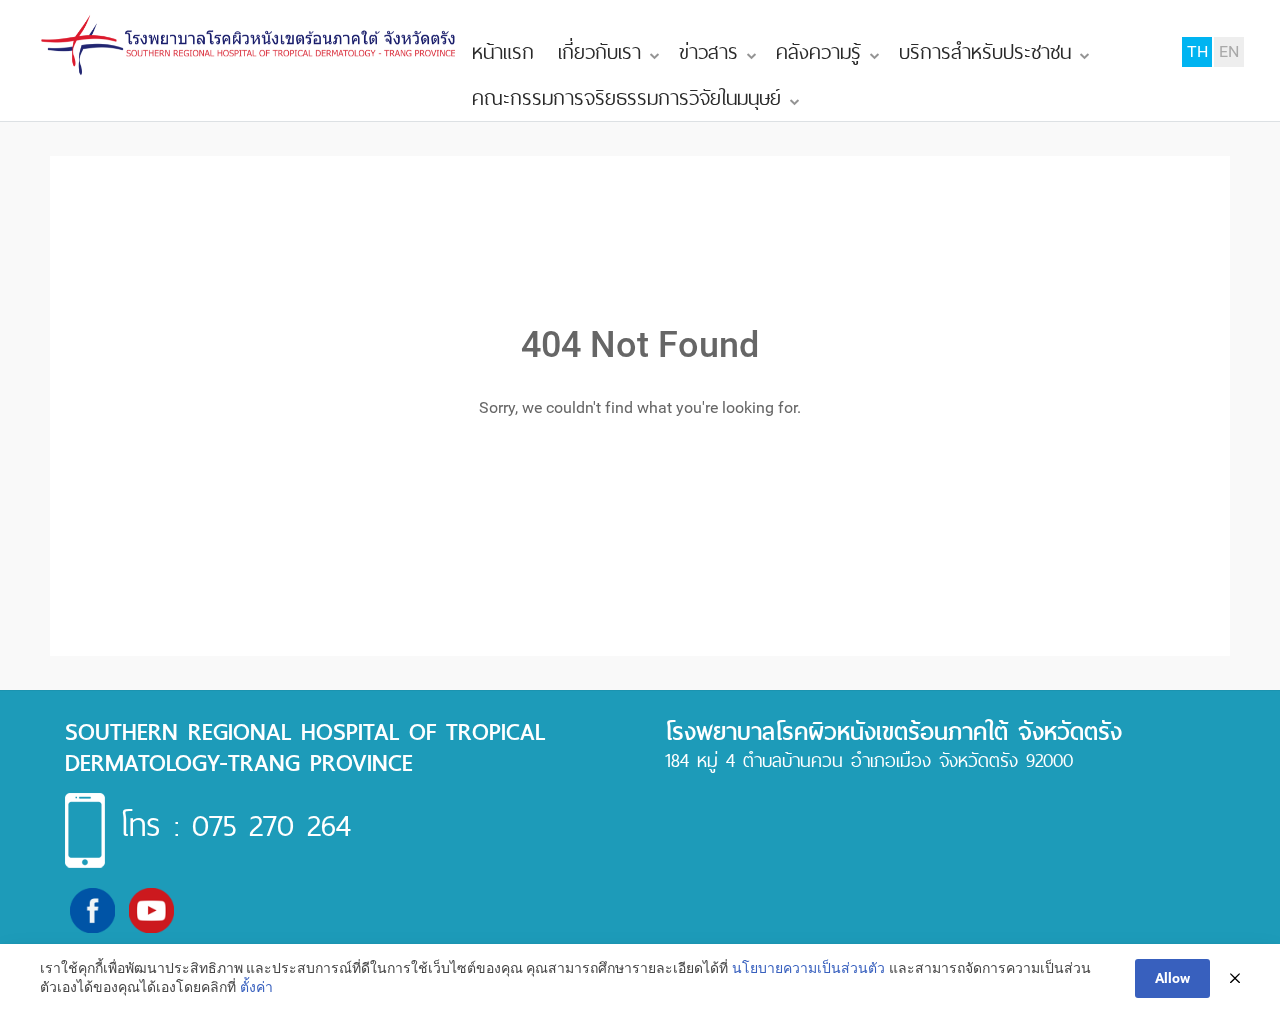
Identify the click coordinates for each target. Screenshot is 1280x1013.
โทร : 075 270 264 (235, 825)
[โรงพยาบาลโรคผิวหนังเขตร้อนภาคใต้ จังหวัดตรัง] (250, 45)
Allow (1172, 978)
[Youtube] (151, 909)
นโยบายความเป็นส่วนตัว (808, 968)
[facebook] (92, 909)
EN (1229, 51)
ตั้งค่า (256, 987)
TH (1197, 51)
